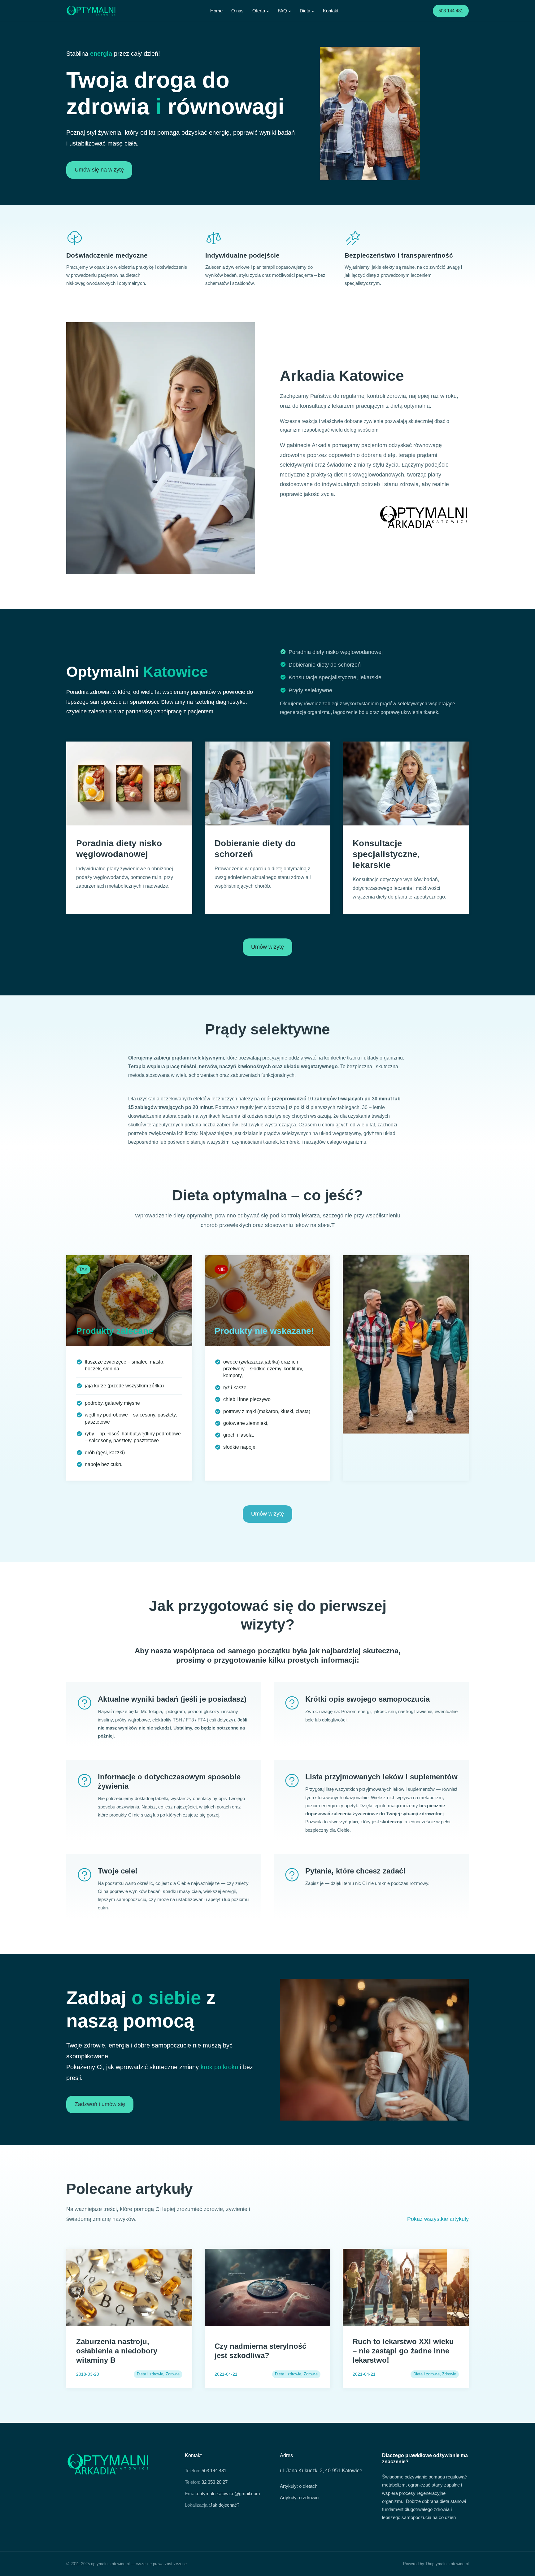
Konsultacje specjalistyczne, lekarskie (335, 677)
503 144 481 (451, 11)
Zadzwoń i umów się (100, 2104)
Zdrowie (173, 2374)
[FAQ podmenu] (290, 11)
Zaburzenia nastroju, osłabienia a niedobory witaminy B (117, 2351)
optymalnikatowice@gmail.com (228, 2493)
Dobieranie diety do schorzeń (325, 665)
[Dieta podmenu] (313, 11)
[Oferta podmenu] (268, 11)
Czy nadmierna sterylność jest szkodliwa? (260, 2351)
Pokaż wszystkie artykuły (438, 2219)
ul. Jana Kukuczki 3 (301, 2471)
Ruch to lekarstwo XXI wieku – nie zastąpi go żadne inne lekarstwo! (403, 2351)
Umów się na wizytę (99, 170)
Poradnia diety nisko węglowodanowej (336, 652)
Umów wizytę (267, 947)
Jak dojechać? (225, 2505)
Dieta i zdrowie (150, 2374)
